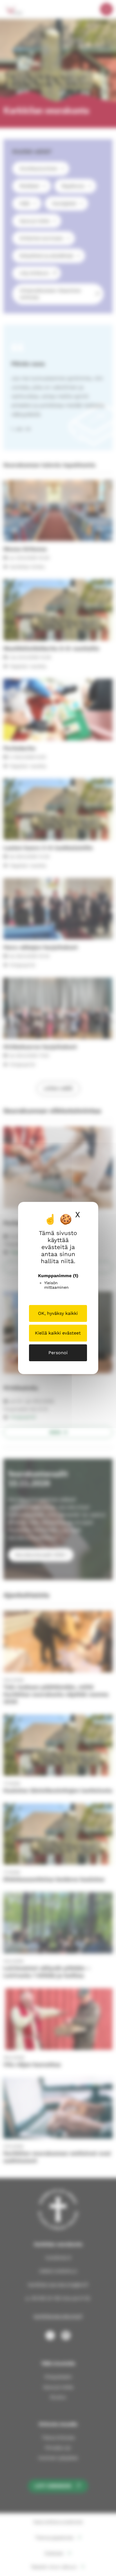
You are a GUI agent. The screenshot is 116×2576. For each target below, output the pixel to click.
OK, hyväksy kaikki (58, 1313)
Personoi (58, 1353)
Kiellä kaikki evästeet (58, 1333)
